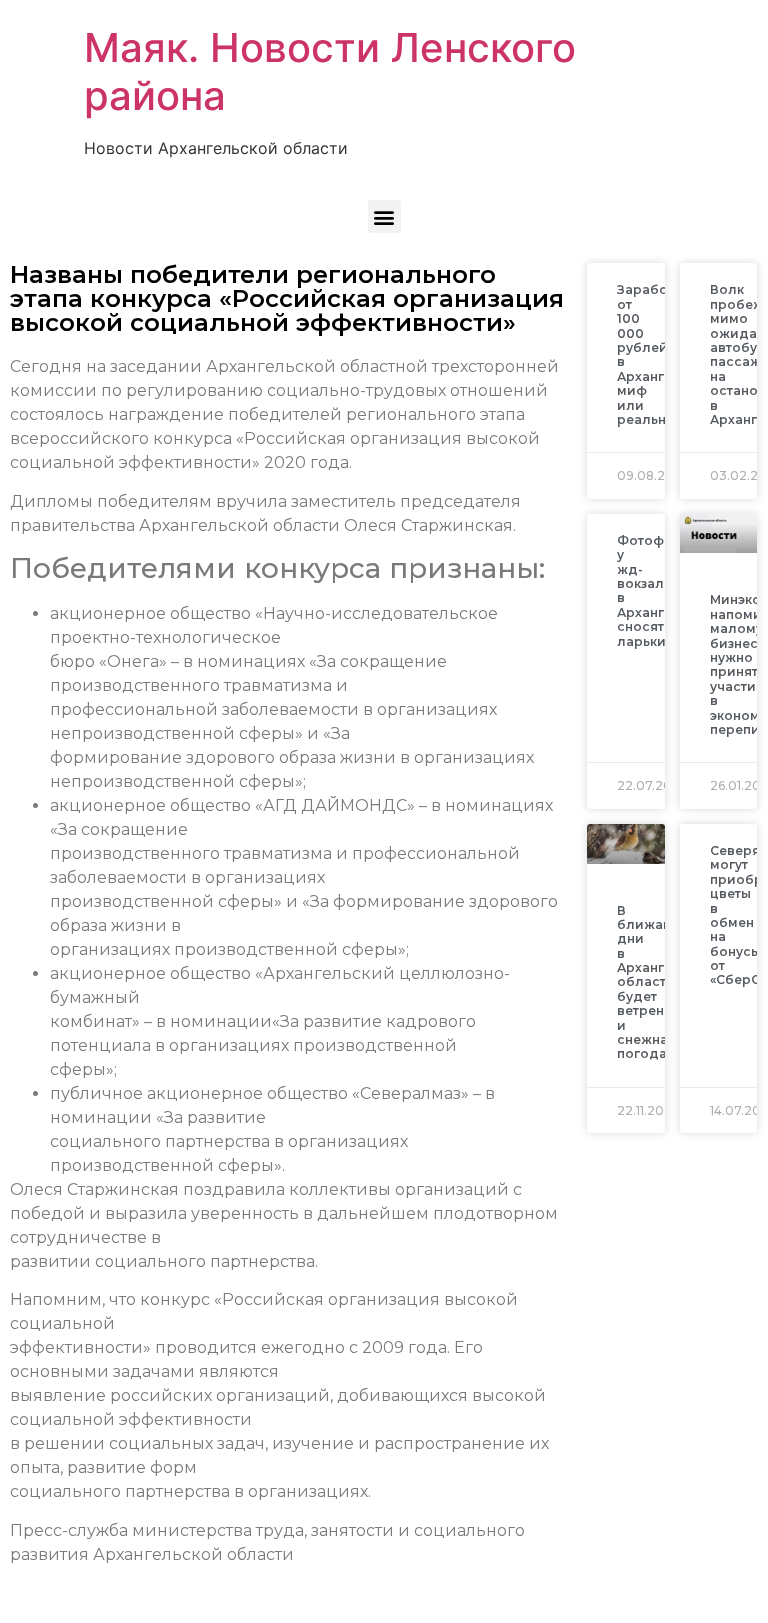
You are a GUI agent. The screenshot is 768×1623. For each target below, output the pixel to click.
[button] (384, 216)
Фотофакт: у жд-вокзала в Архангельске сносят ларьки (664, 591)
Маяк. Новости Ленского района (330, 71)
